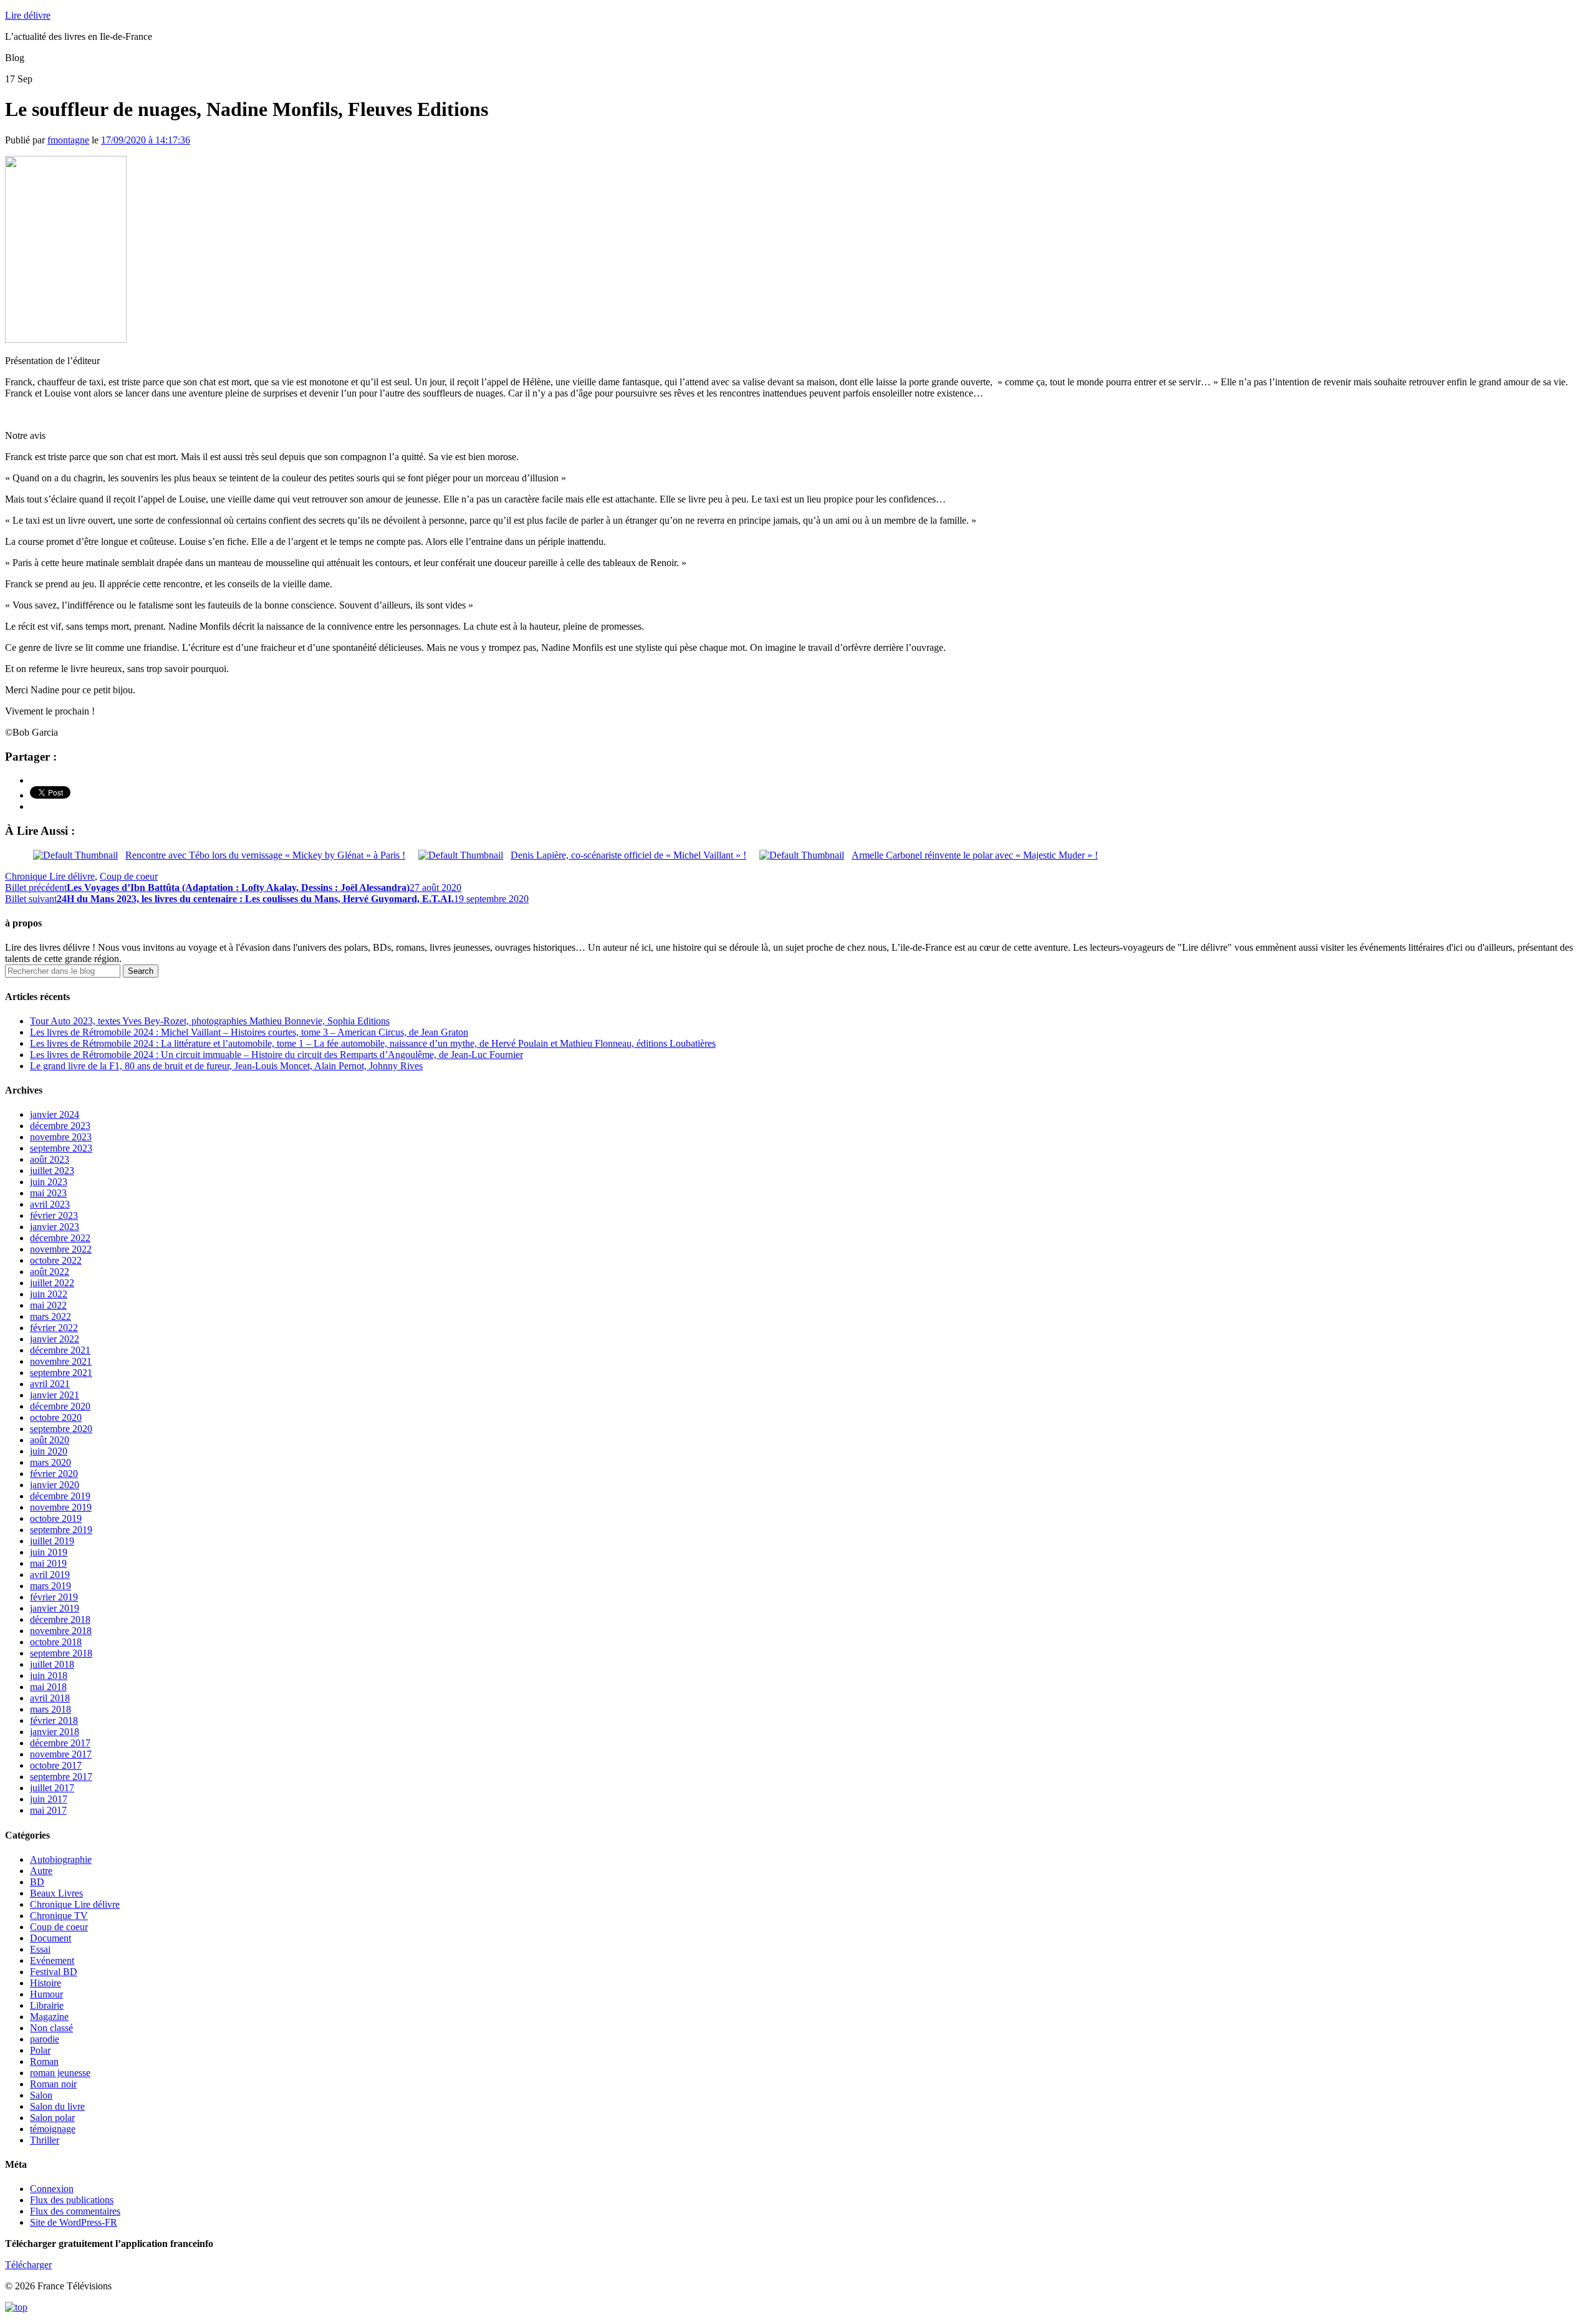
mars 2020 (50, 1462)
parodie (45, 2039)
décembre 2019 (60, 1496)
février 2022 (54, 1328)
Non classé (51, 2028)
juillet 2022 (52, 1283)
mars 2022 (50, 1316)
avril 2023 (50, 1204)
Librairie (47, 2005)
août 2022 (50, 1272)
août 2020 (50, 1440)
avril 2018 (50, 1698)
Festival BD (54, 1972)
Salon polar (52, 2118)
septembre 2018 (61, 1653)
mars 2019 (50, 1586)
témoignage (53, 2129)
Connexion (52, 2189)
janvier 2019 (55, 1608)
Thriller (45, 2140)
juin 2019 (49, 1552)
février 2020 (54, 1474)
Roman (44, 2061)
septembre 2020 (61, 1429)
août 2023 (50, 1159)
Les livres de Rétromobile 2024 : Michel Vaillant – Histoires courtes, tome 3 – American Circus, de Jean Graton (249, 1032)
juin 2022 (49, 1294)
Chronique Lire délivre (50, 876)
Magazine (49, 2017)
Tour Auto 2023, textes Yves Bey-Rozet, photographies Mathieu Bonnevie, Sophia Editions (210, 1021)
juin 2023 (49, 1182)
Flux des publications (72, 2200)
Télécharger (28, 2265)
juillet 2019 (52, 1541)
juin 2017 (49, 1799)
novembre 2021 (61, 1361)
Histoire (46, 1983)
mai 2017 (48, 1810)
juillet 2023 (52, 1171)
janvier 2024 (55, 1114)
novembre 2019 (61, 1507)
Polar (40, 2050)
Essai (40, 1949)
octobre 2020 (56, 1417)
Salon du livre (57, 2106)
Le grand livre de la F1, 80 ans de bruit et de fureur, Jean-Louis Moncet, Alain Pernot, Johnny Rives (226, 1066)
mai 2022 (48, 1305)
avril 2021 (50, 1384)
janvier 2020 (55, 1485)
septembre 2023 (61, 1148)
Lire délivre (28, 15)
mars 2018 (50, 1709)
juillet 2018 (52, 1664)
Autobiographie (61, 1859)
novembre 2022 (61, 1249)
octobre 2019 (56, 1518)
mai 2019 (48, 1563)
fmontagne (68, 140)
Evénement (52, 1960)
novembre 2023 (61, 1137)
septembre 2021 (61, 1373)
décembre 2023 (60, 1126)
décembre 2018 (60, 1619)
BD (37, 1882)
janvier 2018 (55, 1732)
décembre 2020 (60, 1406)
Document (50, 1938)
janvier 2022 (55, 1339)
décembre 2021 (60, 1350)
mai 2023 (48, 1193)
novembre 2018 (61, 1631)
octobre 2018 (56, 1642)
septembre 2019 (61, 1530)
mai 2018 (48, 1687)
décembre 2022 (60, 1238)
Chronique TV (59, 1916)
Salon (41, 2095)
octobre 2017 (56, 1765)
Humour (46, 1994)
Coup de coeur (129, 876)
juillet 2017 (52, 1788)
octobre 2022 (56, 1260)
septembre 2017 (61, 1777)
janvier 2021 (55, 1395)
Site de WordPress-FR (74, 2222)
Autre (41, 1871)
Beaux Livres (56, 1893)
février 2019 (54, 1597)
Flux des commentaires (75, 2211)
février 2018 (54, 1720)
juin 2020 (49, 1451)
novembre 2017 (61, 1754)
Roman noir (53, 2084)
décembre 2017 (60, 1743)
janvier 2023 (55, 1227)
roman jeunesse (60, 2073)
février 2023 (54, 1215)
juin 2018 (49, 1676)
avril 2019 (50, 1575)
